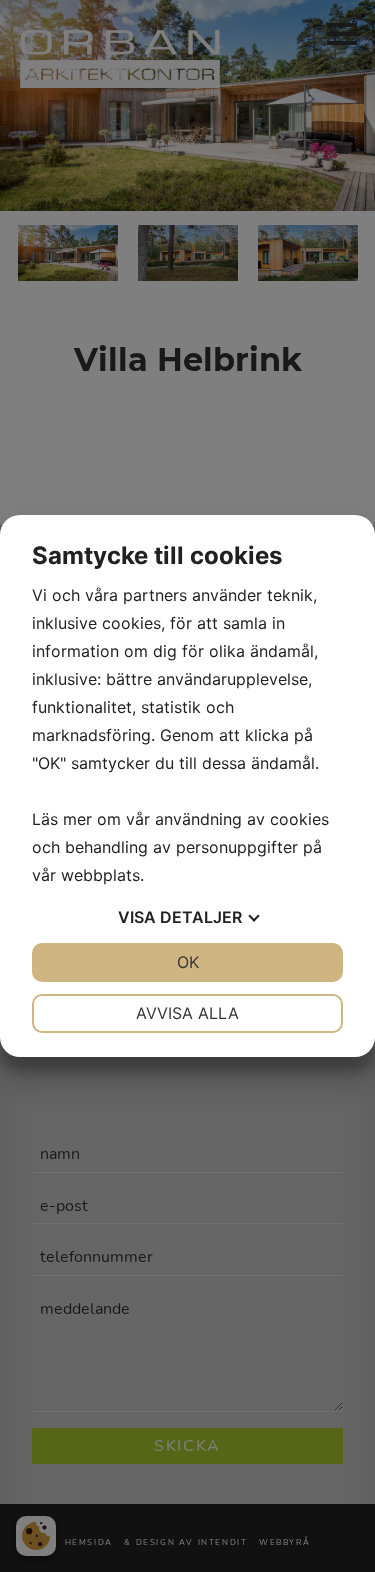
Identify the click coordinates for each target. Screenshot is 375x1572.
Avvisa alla (187, 1013)
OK (188, 962)
